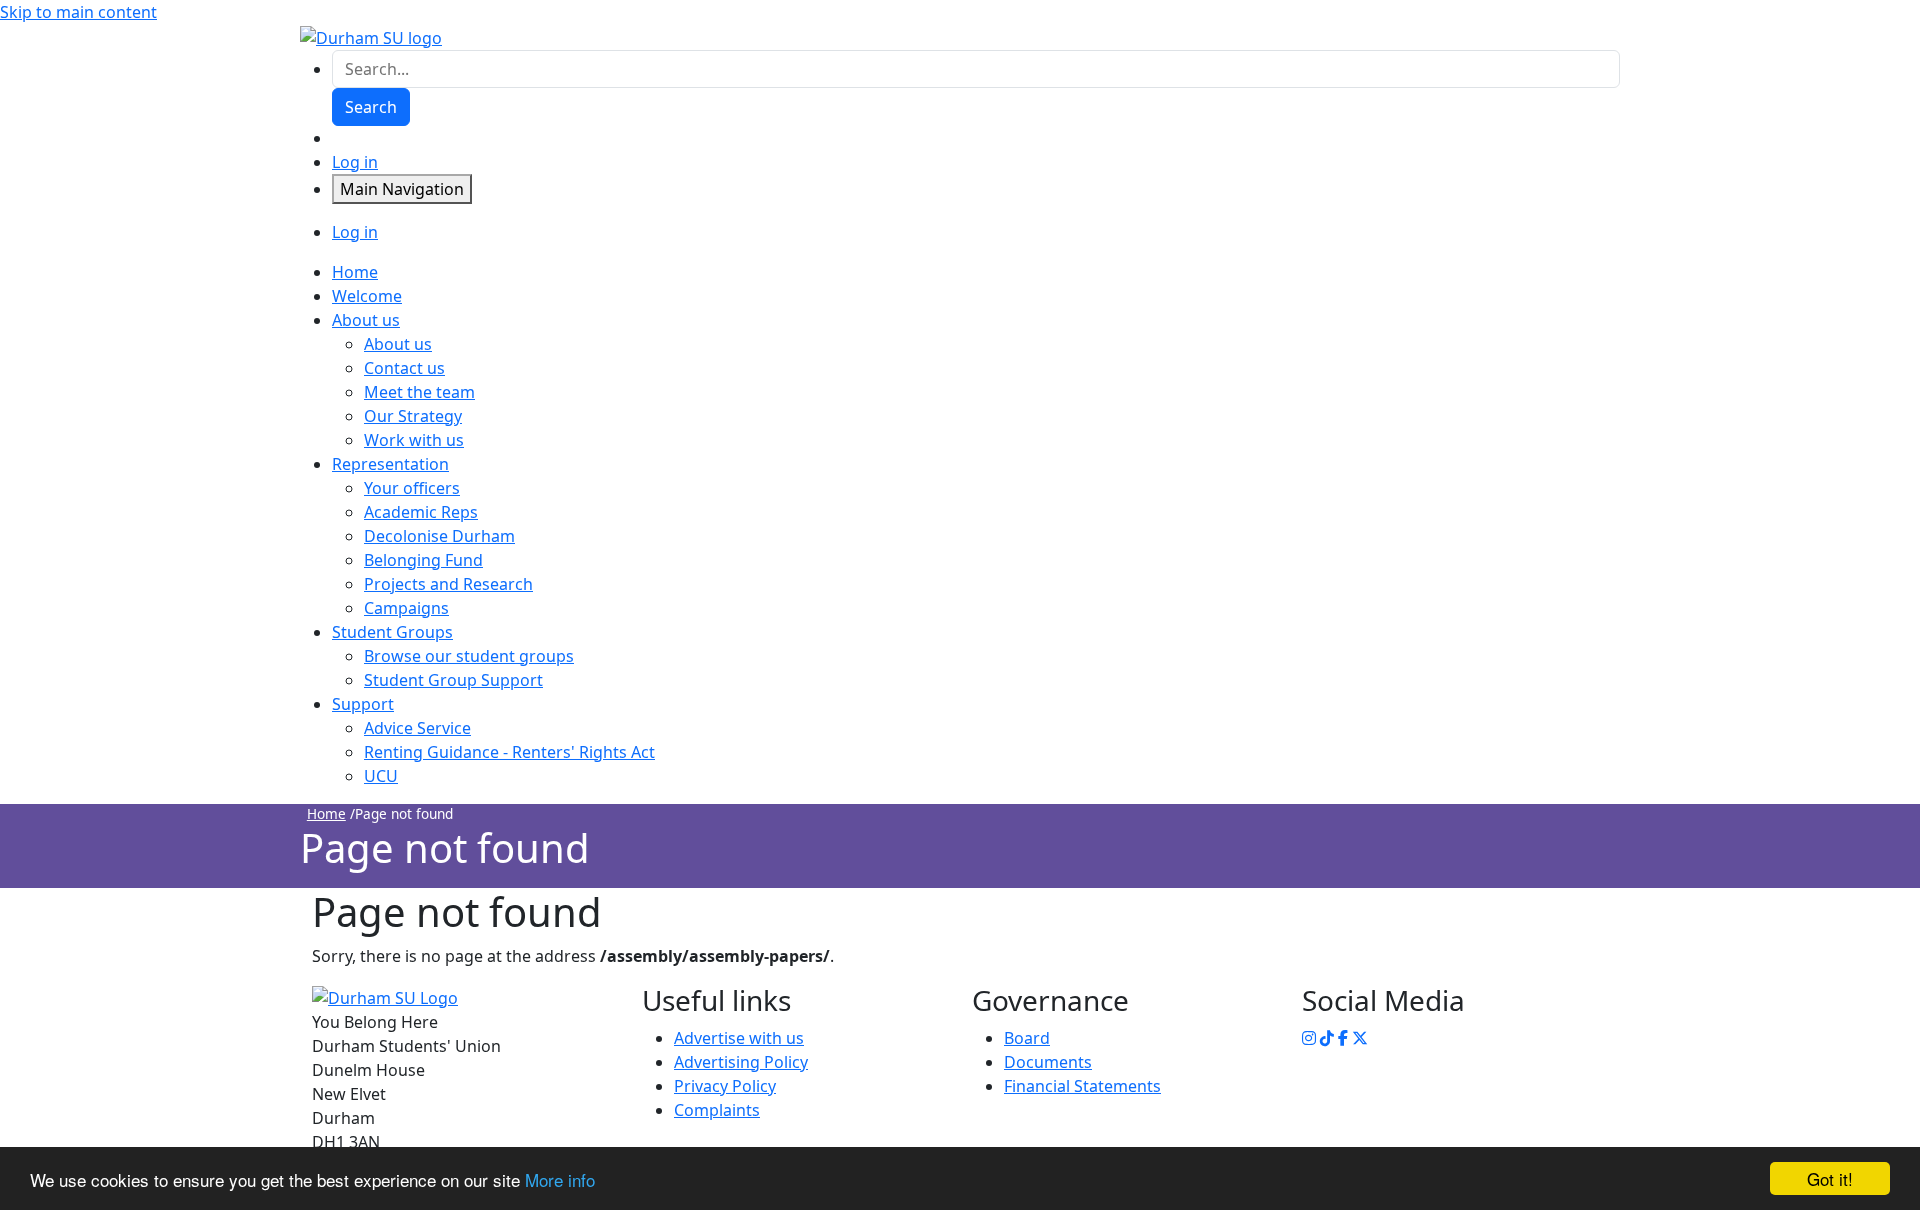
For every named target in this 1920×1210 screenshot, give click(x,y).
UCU (381, 776)
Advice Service (417, 728)
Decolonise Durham (439, 536)
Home (326, 813)
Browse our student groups (469, 656)
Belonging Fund (423, 560)
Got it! (1830, 1178)
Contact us (404, 368)
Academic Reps (421, 512)
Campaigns (406, 608)
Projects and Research (448, 584)
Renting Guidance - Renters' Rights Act (509, 752)
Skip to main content (78, 12)
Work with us (414, 440)
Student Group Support (453, 680)
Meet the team (419, 392)
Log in (355, 162)
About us (398, 344)
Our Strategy (413, 416)
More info (560, 1179)
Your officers (412, 488)
